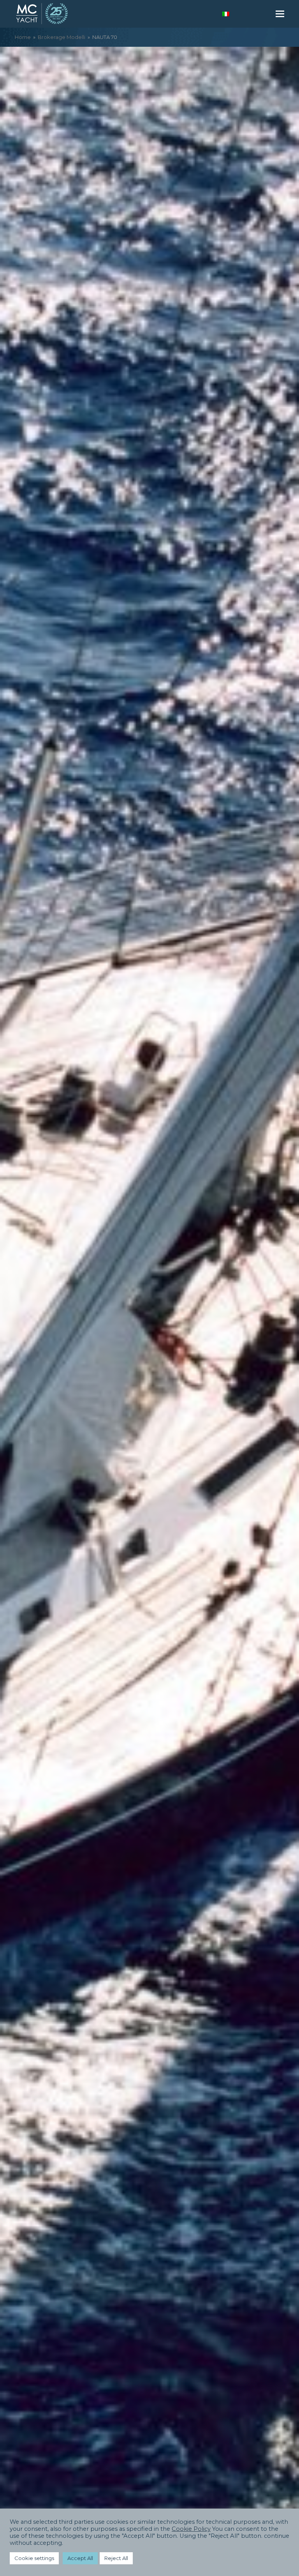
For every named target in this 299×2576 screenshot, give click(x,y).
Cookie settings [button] (34, 2558)
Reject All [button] (116, 2558)
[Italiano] (226, 14)
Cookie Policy (191, 2529)
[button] (280, 14)
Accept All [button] (80, 2558)
